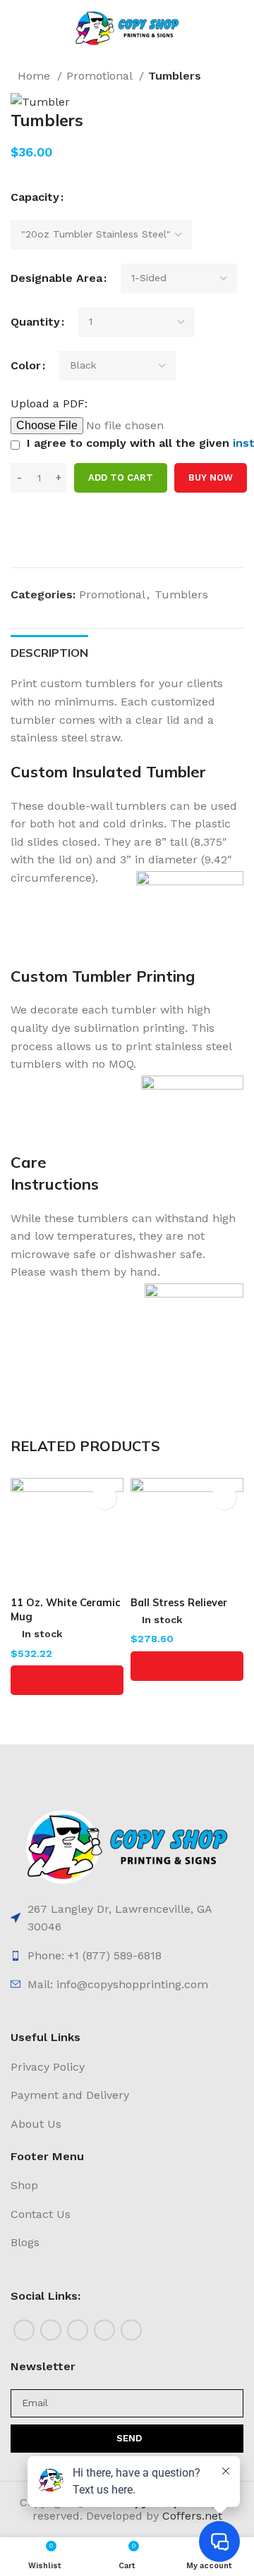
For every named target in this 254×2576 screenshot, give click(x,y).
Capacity (35, 197)
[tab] (49, 651)
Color (26, 365)
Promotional (101, 76)
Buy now (211, 477)
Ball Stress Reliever (179, 1603)
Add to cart (121, 477)
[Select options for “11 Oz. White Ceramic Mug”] (67, 1680)
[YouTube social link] (104, 2330)
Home (36, 76)
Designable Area (56, 278)
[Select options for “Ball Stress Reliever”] (187, 1666)
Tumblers (175, 76)
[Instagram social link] (78, 2330)
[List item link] (127, 1918)
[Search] (229, 28)
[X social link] (51, 2330)
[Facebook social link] (24, 2330)
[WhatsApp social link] (131, 2330)
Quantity (35, 322)
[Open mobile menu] (27, 28)
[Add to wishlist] (16, 541)
